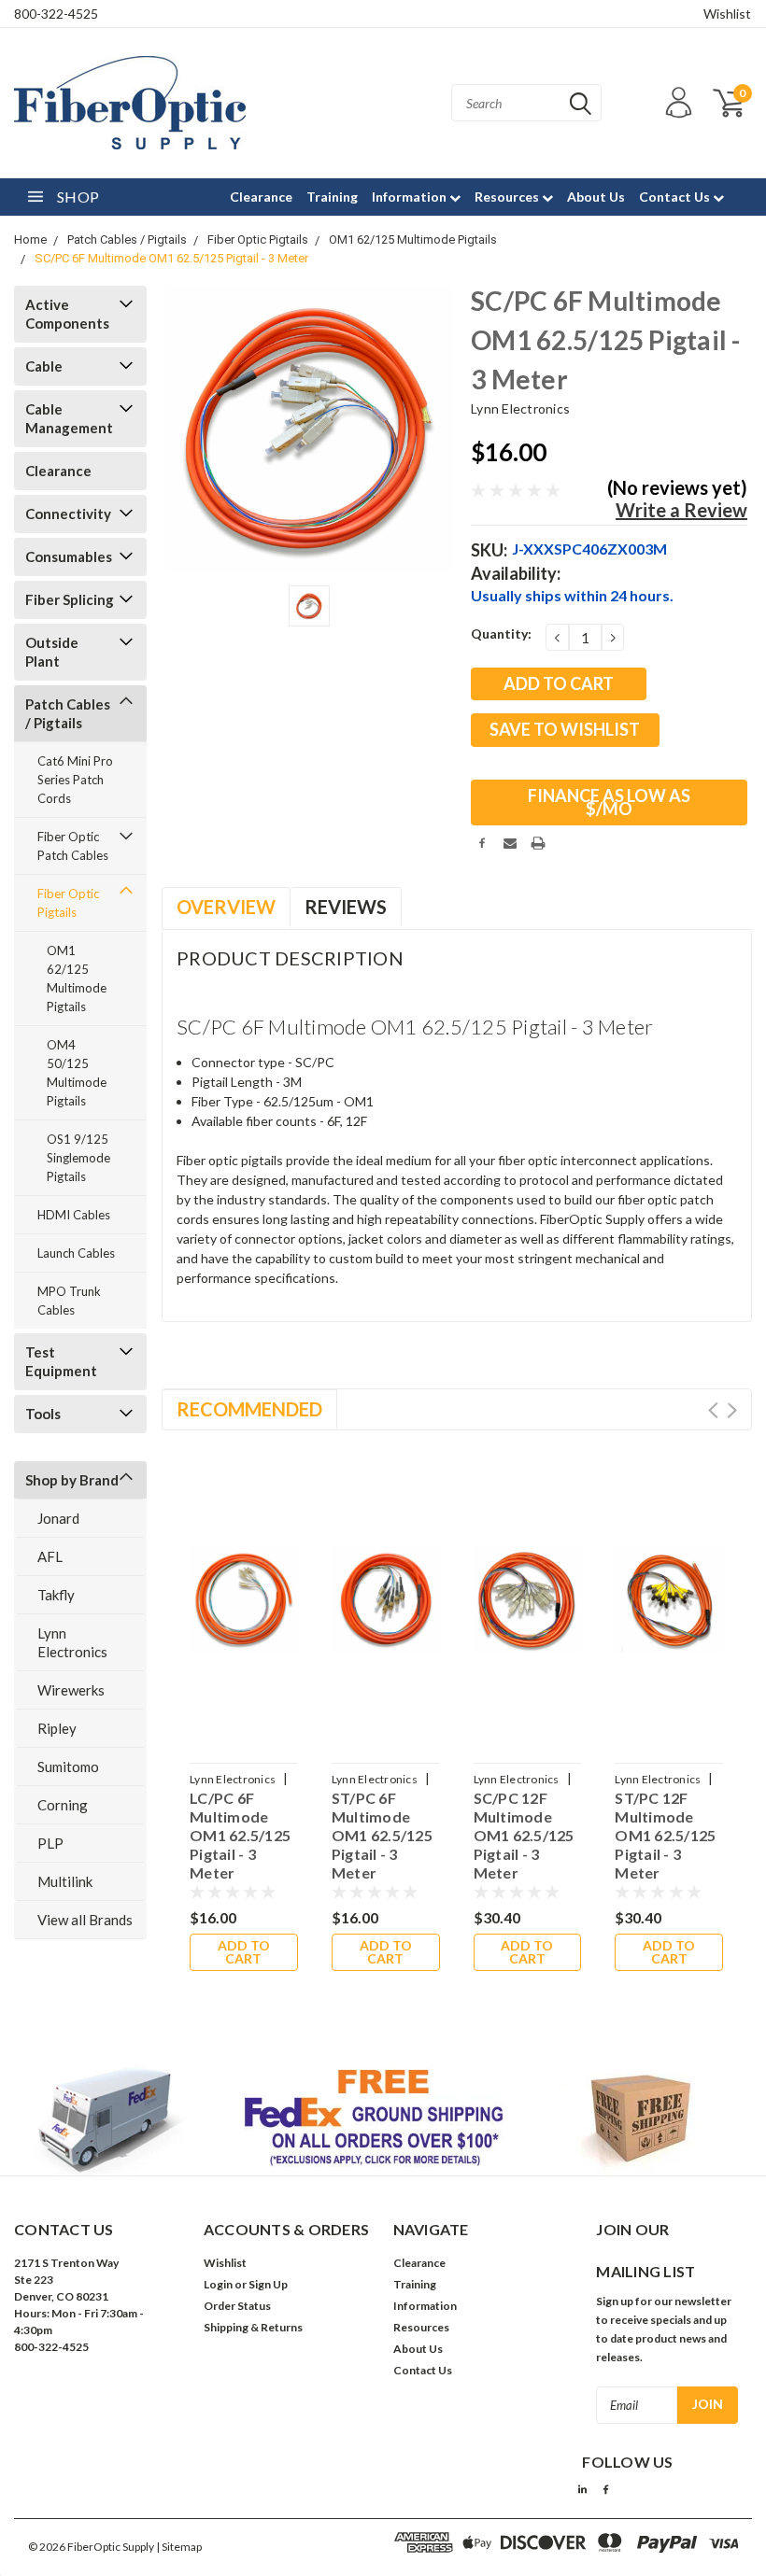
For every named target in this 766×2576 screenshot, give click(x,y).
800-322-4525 (56, 14)
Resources (508, 197)
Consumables (69, 556)
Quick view (244, 1588)
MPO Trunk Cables (69, 1301)
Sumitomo (68, 1767)
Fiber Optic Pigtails (258, 239)
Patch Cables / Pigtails (127, 239)
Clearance (261, 197)
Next (732, 1410)
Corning (63, 1805)
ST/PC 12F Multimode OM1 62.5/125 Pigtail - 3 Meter (665, 1835)
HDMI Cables (74, 1215)
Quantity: (501, 633)
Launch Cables (76, 1253)
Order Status (237, 2306)
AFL (50, 1556)
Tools (43, 1414)
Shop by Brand (72, 1480)
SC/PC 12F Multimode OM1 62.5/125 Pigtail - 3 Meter (524, 1835)
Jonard (58, 1518)
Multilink (65, 1881)
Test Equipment (61, 1361)
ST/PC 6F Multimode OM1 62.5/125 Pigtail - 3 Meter (382, 1835)
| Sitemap (179, 2547)
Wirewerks (71, 1690)
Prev (713, 1410)
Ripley (57, 1728)
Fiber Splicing (70, 599)
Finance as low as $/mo (609, 802)
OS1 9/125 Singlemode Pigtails (78, 1158)
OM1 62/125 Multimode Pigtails (413, 239)
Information (411, 197)
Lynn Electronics (72, 1642)
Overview (226, 907)
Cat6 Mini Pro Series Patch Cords (75, 780)
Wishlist (727, 14)
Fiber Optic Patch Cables (73, 846)
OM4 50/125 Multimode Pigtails (77, 1073)
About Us (596, 197)
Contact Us (676, 197)
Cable (44, 366)
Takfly (56, 1595)
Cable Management (69, 418)
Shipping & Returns (253, 2327)
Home (30, 239)
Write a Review (681, 510)
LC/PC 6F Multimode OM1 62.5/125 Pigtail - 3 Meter (240, 1835)
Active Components (67, 314)
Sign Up (268, 2284)
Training (332, 197)
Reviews (346, 907)
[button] (383, 2119)
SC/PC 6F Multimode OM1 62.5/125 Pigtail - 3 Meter (171, 258)
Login (218, 2284)
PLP (50, 1843)
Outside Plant (52, 652)
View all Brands (85, 1920)
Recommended (249, 1409)
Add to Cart (244, 1952)
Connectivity (68, 514)
